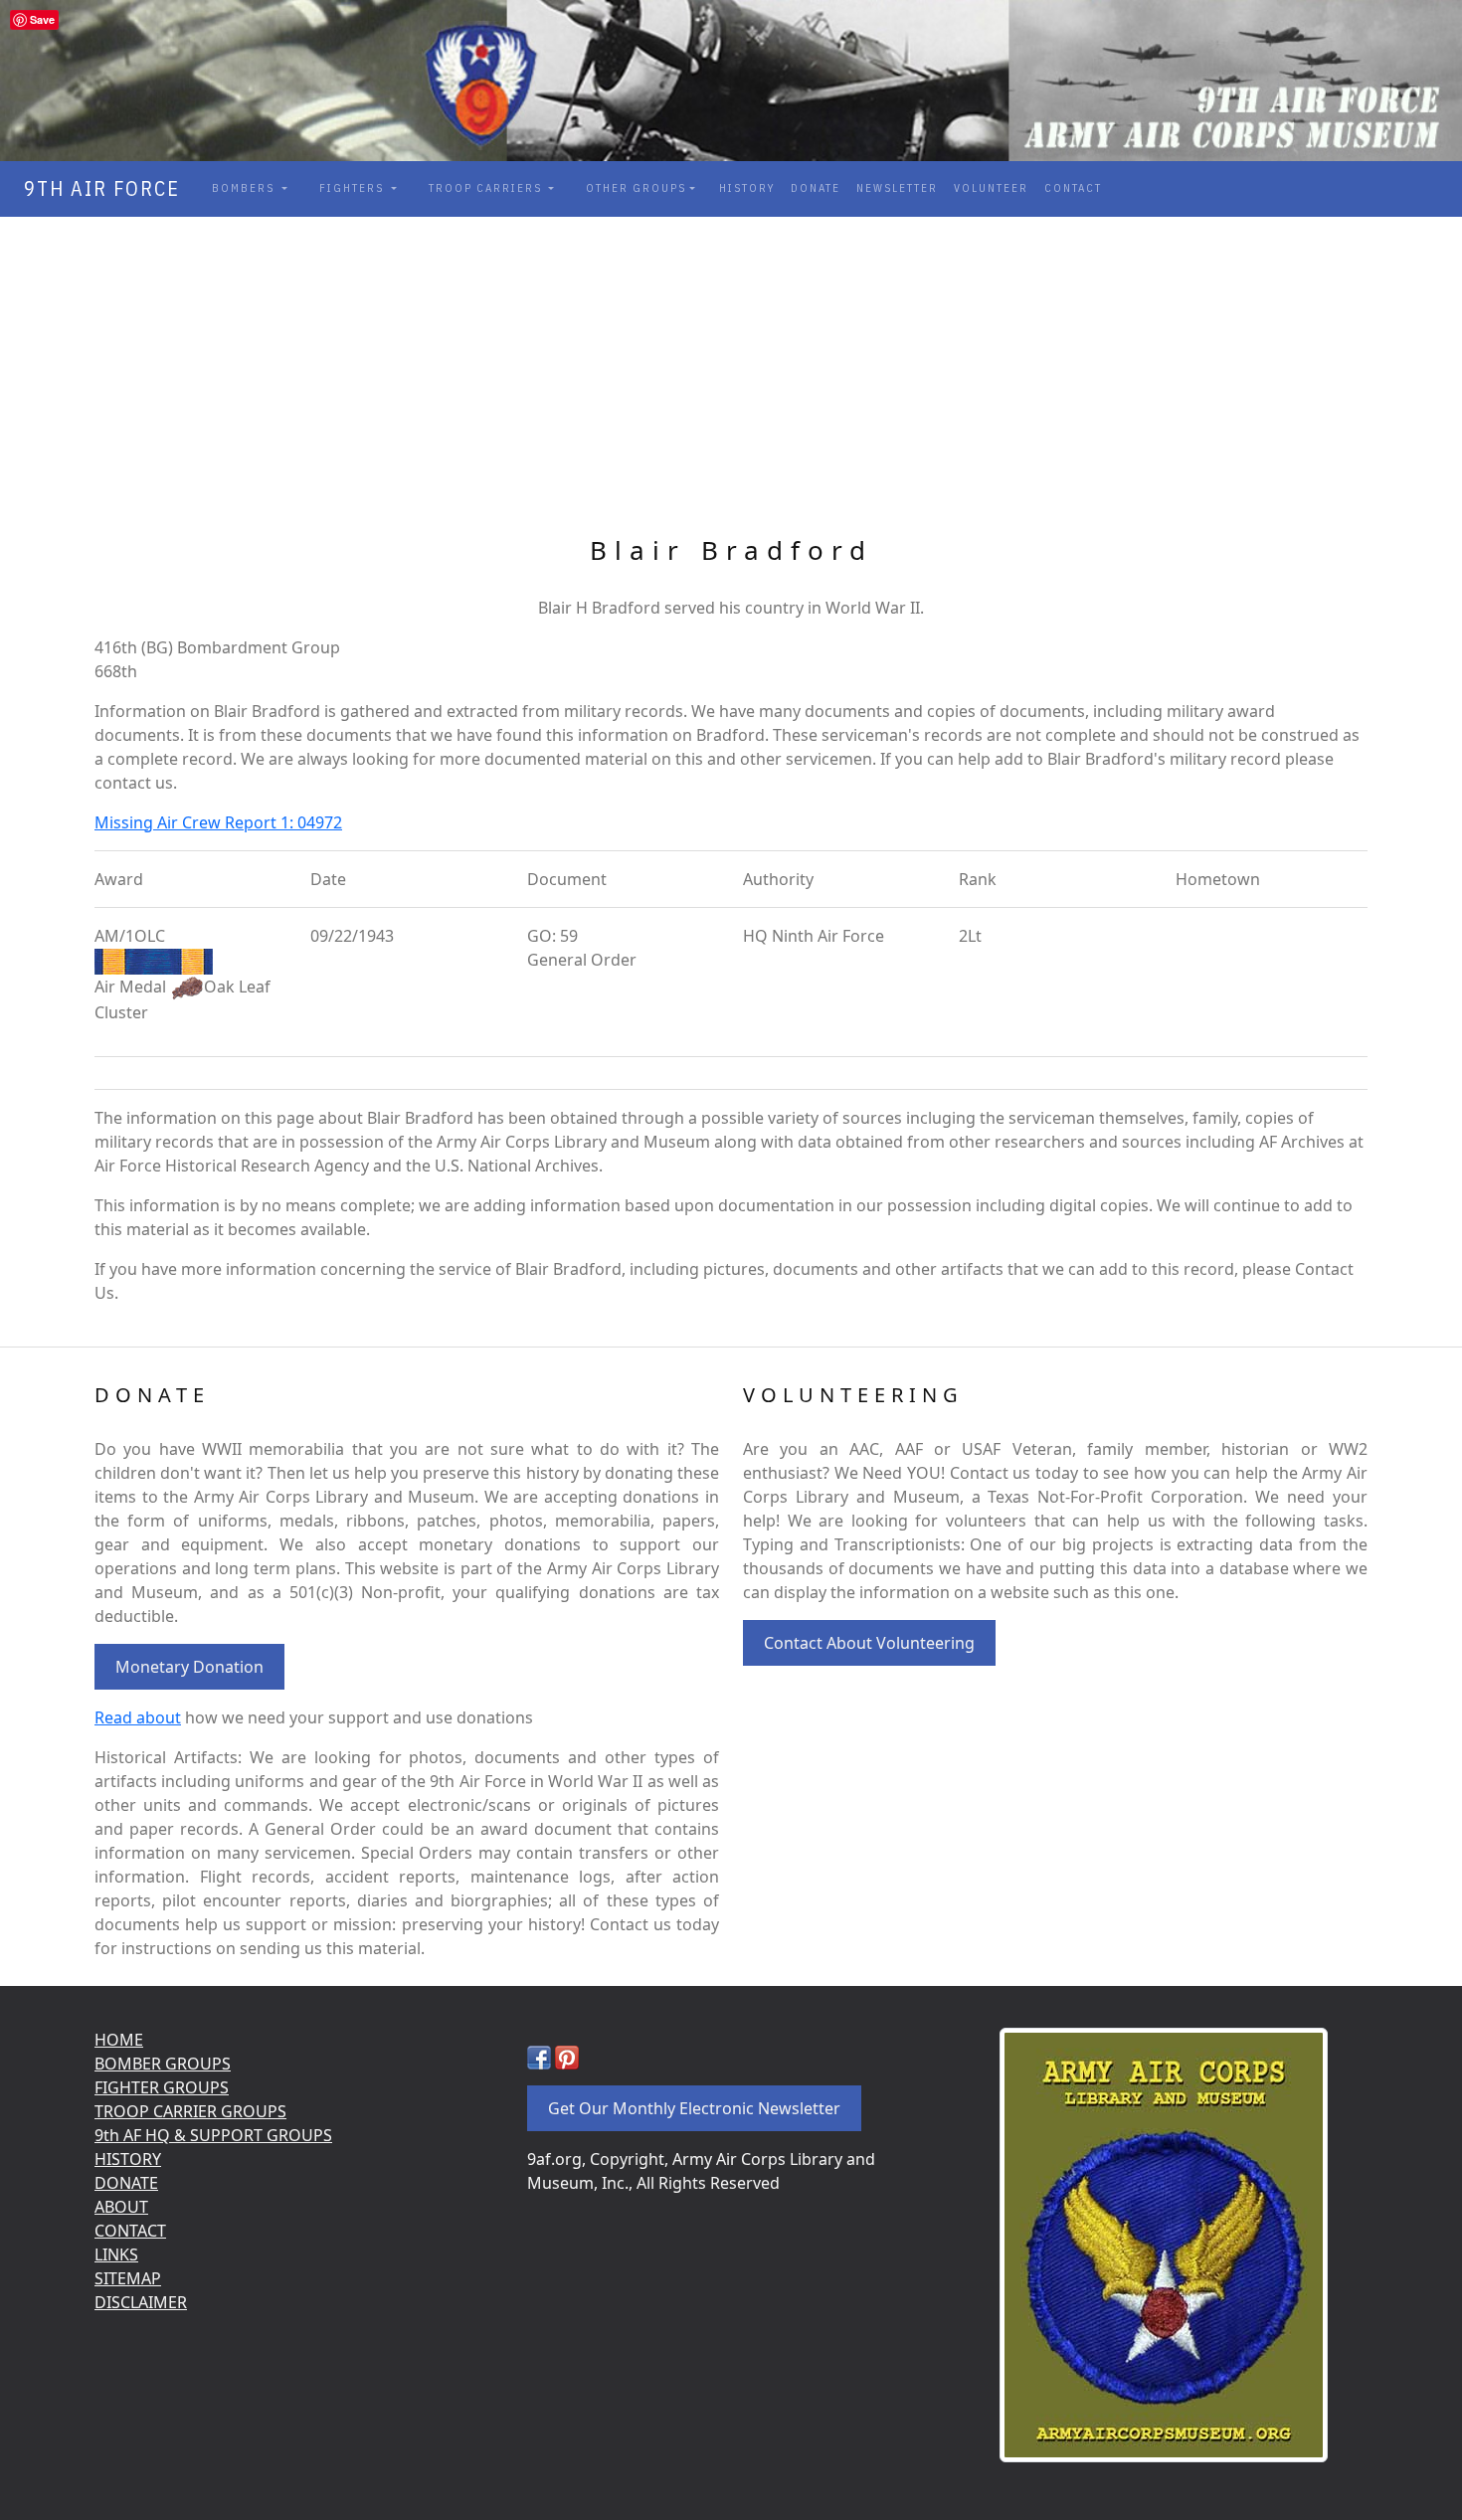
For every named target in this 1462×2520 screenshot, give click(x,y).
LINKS (116, 2254)
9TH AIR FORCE (96, 188)
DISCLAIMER (141, 2302)
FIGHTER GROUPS (162, 2087)
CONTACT (1073, 188)
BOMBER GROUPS (163, 2064)
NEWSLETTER (897, 188)
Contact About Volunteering (869, 1643)
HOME (119, 2040)
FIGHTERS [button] (354, 188)
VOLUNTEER (991, 188)
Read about (138, 1717)
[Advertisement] (731, 366)
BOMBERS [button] (245, 188)
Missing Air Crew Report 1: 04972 (218, 822)
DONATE (816, 188)
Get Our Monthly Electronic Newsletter (694, 2108)
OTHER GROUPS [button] (636, 188)
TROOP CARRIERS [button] (487, 188)
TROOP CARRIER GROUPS (190, 2111)
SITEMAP (128, 2278)
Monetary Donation (189, 1667)
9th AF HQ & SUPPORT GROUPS (213, 2135)
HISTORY (747, 188)
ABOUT (121, 2207)
